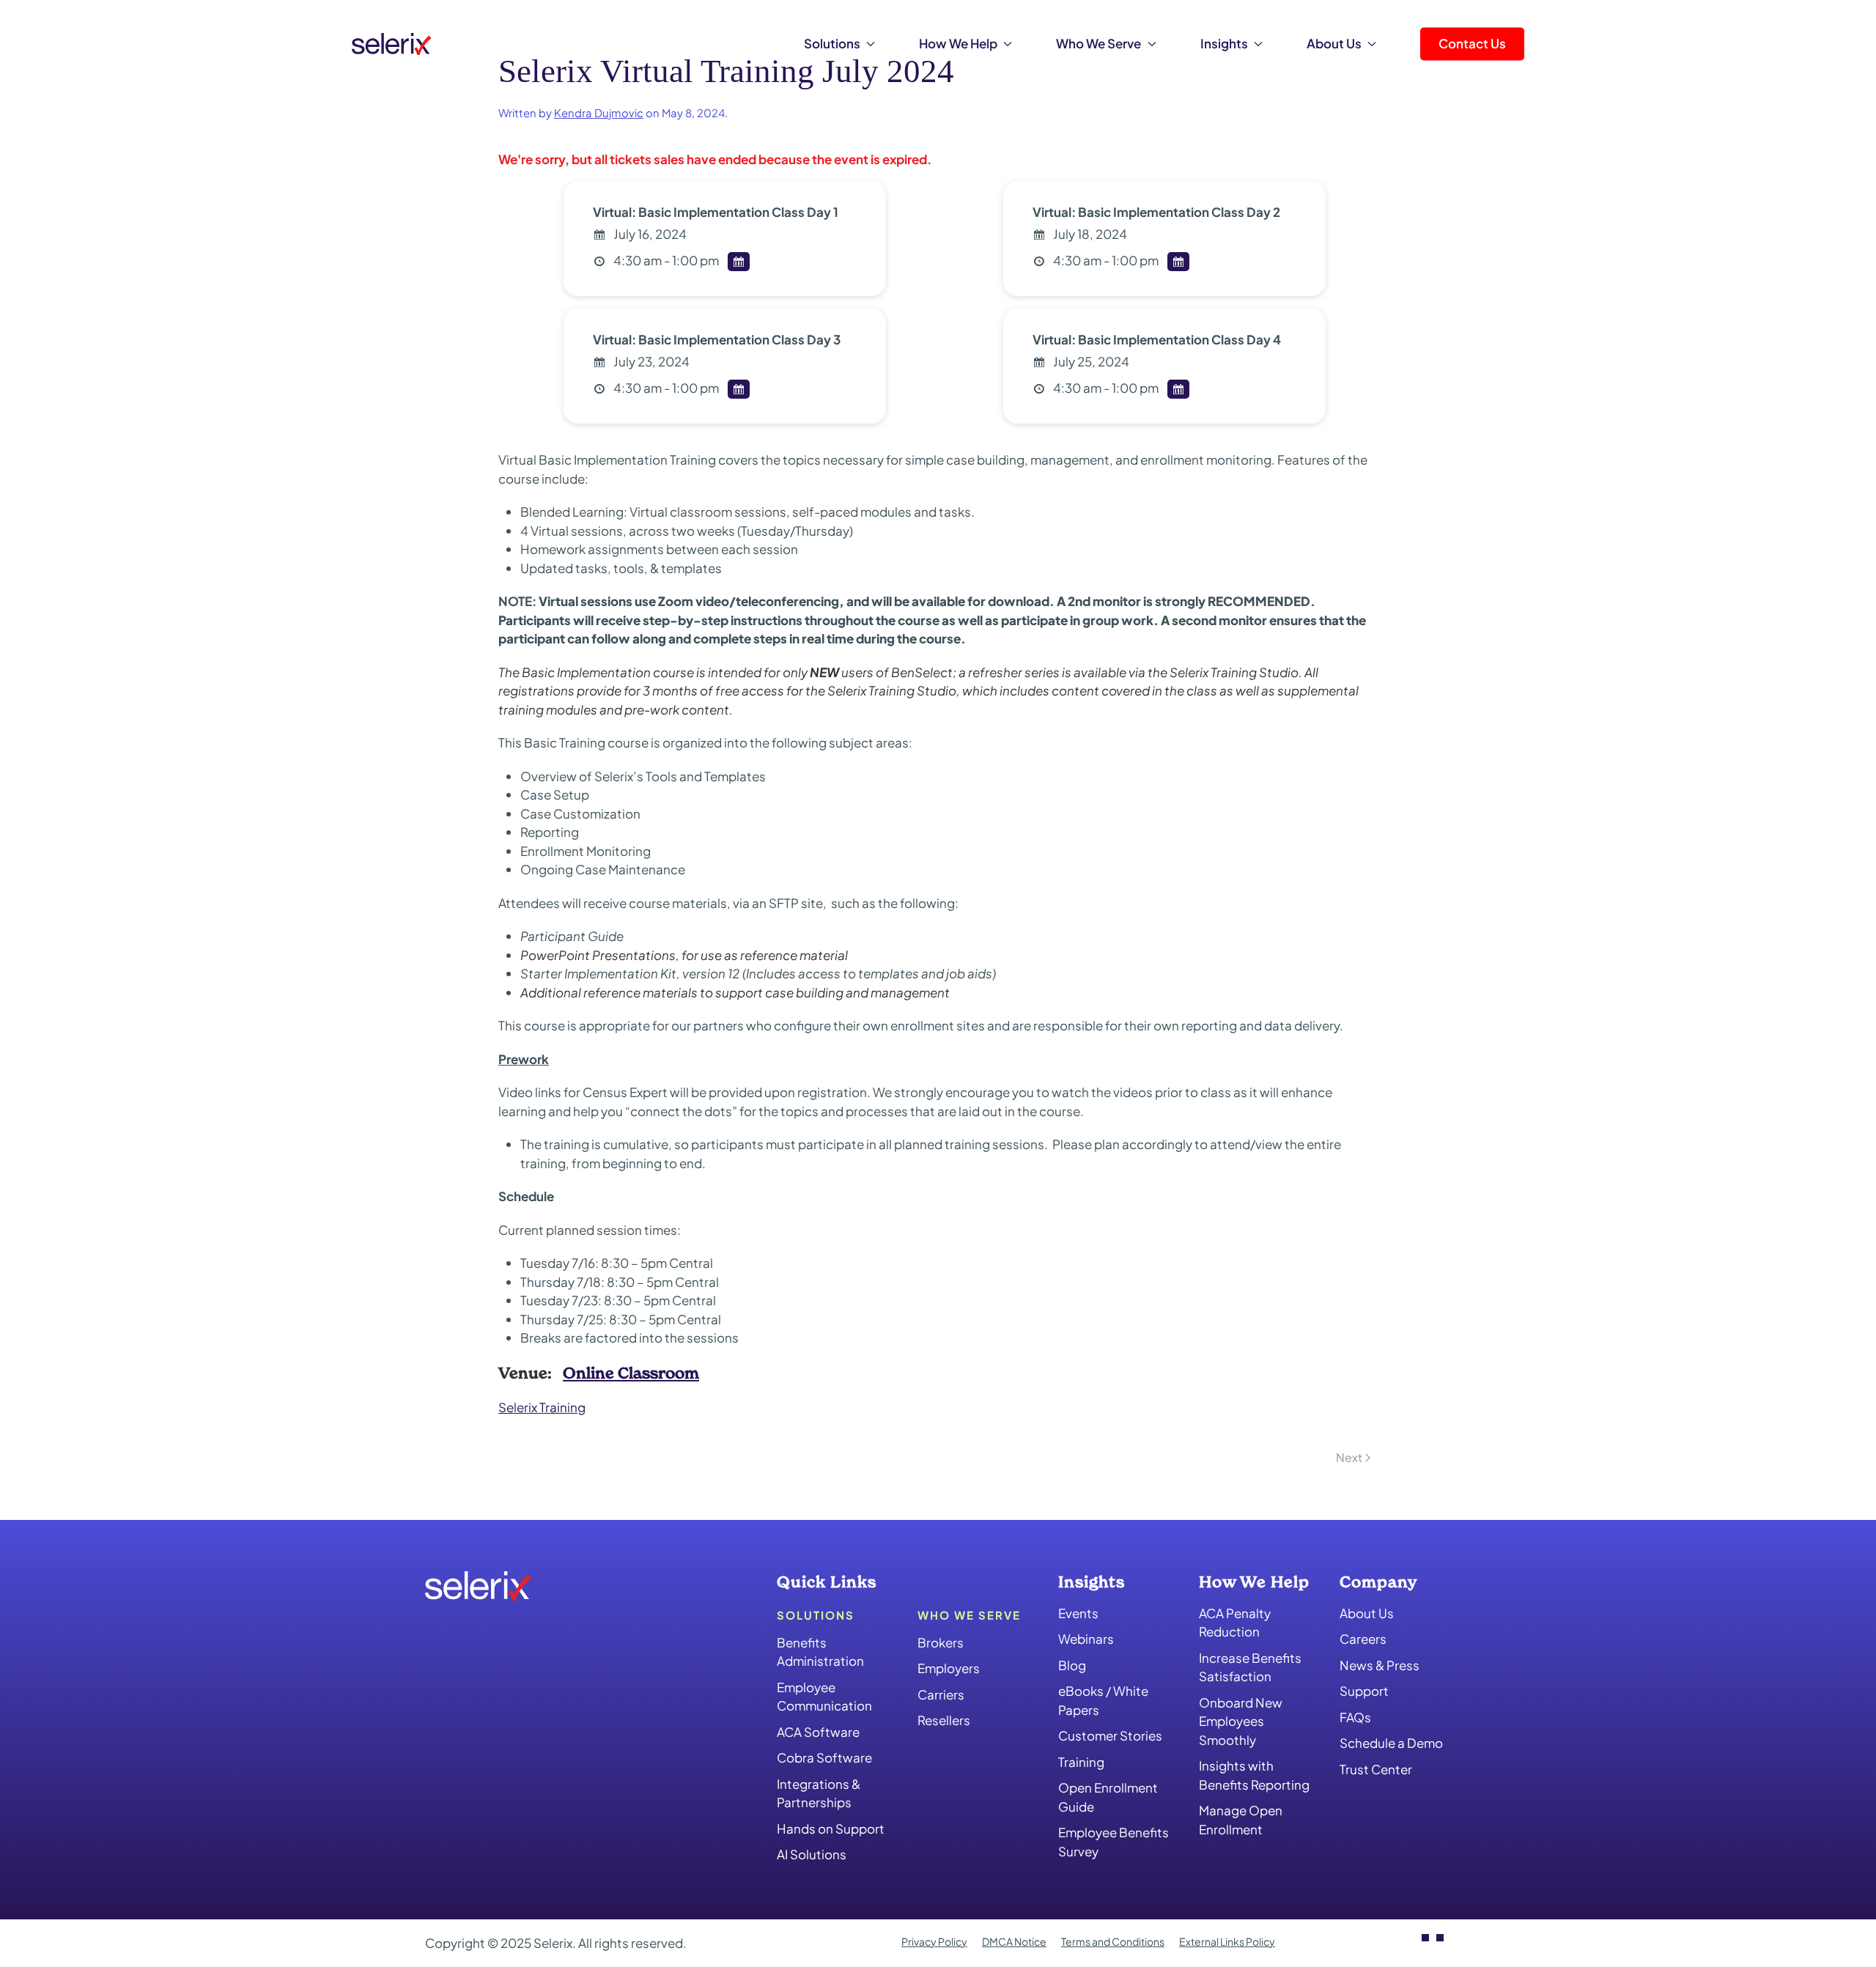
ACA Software (818, 1732)
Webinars (1086, 1639)
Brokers (941, 1642)
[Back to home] (392, 44)
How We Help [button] (958, 43)
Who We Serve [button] (1098, 43)
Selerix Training (542, 1407)
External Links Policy (1227, 1941)
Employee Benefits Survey (1114, 1842)
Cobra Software (824, 1757)
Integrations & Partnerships (819, 1793)
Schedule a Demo (1391, 1743)
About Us (1367, 1613)
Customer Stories (1110, 1735)
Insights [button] (1224, 43)
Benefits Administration (820, 1652)
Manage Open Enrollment (1241, 1820)
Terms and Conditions (1113, 1941)
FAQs (1355, 1717)
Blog (1072, 1665)
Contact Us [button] (1472, 43)
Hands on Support (831, 1828)
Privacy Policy (934, 1941)
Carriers (941, 1694)
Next (1349, 1457)
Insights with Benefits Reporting (1254, 1775)
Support (1364, 1691)
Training (1081, 1762)
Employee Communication (824, 1697)
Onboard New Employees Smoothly (1241, 1721)
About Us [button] (1334, 43)
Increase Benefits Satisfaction (1250, 1667)
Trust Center (1376, 1769)
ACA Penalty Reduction (1235, 1623)
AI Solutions (812, 1854)
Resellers (944, 1720)
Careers (1363, 1639)
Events (1078, 1613)
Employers (949, 1668)
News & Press (1380, 1665)
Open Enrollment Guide (1108, 1797)
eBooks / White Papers (1103, 1700)
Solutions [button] (832, 43)
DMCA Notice (1014, 1941)
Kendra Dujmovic (599, 113)
